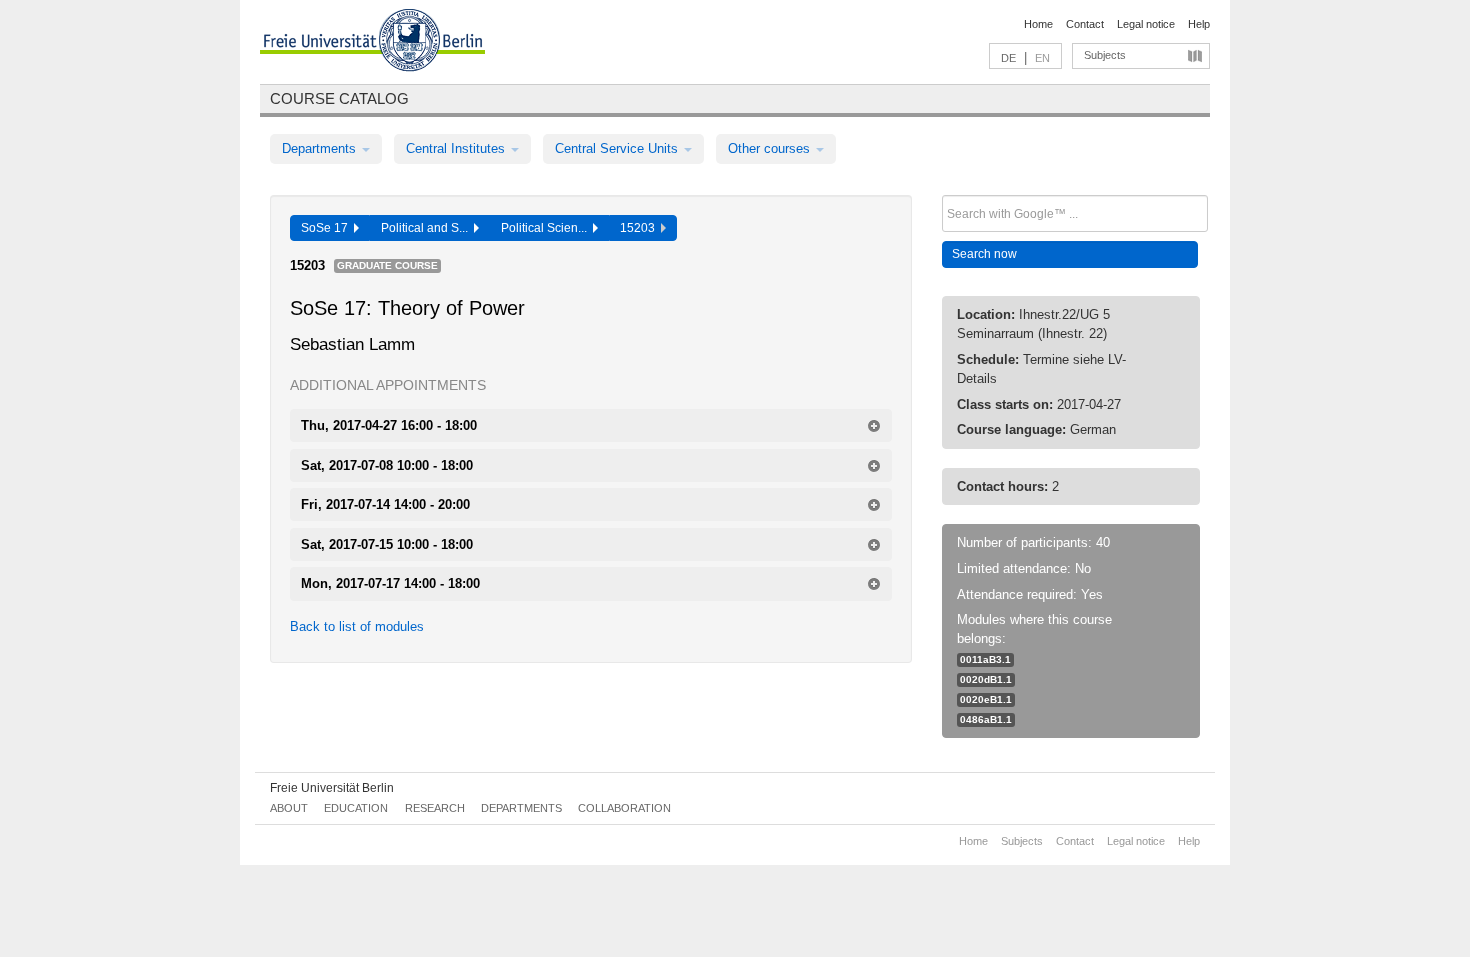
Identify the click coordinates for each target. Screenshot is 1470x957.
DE (1008, 58)
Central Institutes (457, 148)
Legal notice (1146, 24)
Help (1199, 24)
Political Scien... (547, 228)
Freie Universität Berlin (332, 788)
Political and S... (427, 228)
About (289, 808)
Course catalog (339, 98)
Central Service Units (618, 148)
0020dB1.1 (986, 679)
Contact (1085, 24)
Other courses (771, 148)
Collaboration (624, 808)
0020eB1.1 (986, 699)
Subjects (1105, 55)
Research (435, 808)
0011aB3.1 (985, 659)
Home (1038, 24)
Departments (321, 148)
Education (356, 808)
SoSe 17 (327, 228)
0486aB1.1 (986, 719)
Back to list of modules (357, 626)
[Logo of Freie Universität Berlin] (372, 43)
